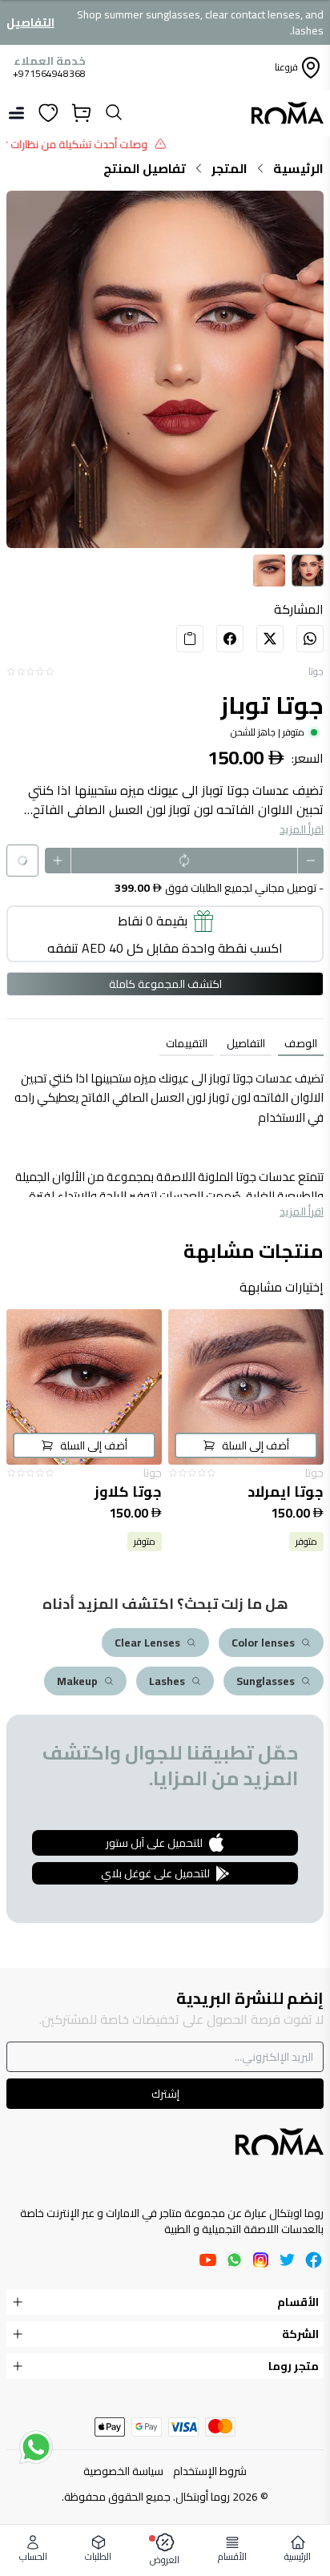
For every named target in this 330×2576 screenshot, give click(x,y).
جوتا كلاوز (128, 1492)
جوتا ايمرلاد (286, 1492)
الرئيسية (298, 168)
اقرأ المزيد (302, 829)
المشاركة (299, 609)
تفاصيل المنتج (145, 168)
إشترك (165, 2094)
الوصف (301, 1043)
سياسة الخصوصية (123, 2471)
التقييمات (187, 1043)
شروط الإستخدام (210, 2471)
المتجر (229, 168)
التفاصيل (30, 22)
